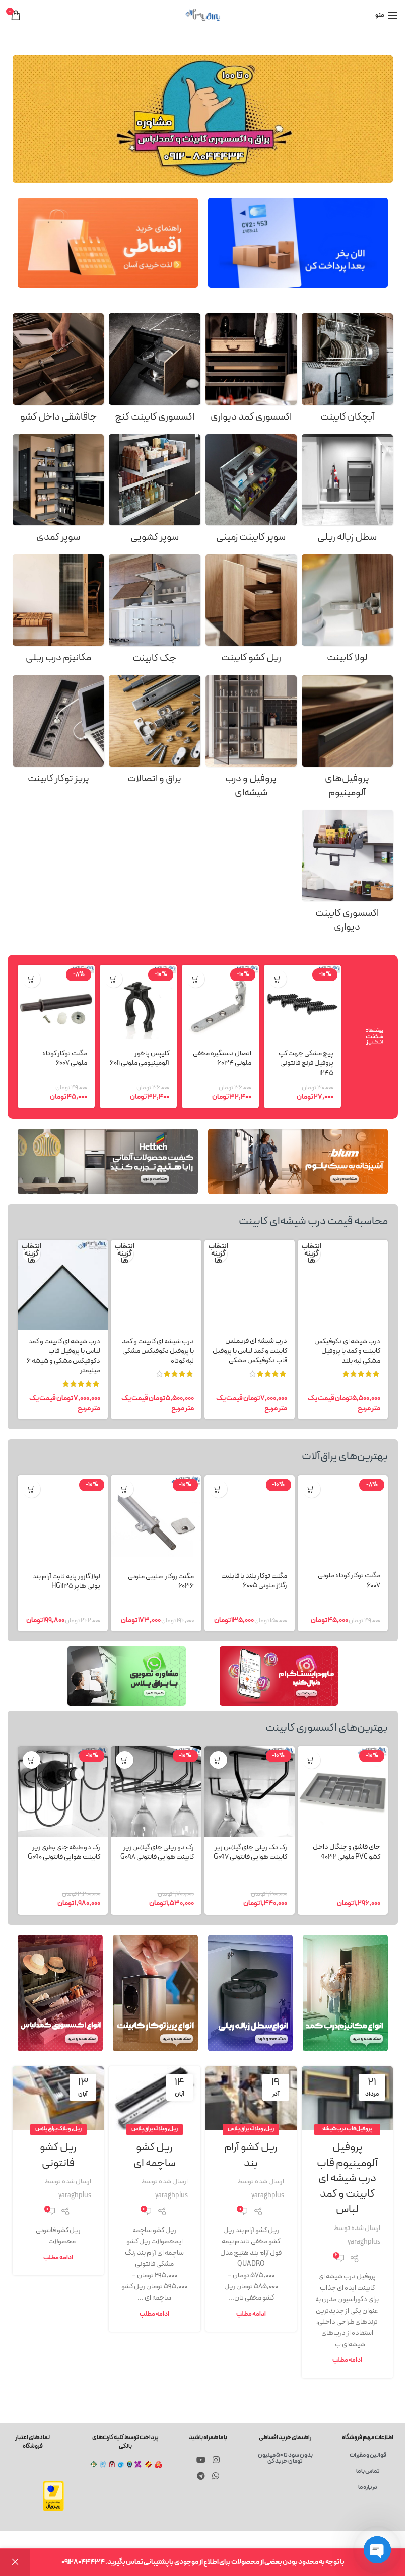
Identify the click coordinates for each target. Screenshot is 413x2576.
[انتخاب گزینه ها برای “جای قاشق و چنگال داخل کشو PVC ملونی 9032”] (312, 1760)
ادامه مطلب (347, 2360)
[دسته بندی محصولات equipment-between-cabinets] (347, 875)
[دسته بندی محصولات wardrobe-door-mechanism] (58, 612)
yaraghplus (364, 2242)
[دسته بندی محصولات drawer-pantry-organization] (154, 492)
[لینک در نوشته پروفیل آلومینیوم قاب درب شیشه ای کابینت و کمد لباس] (347, 2098)
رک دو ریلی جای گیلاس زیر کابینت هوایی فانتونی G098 (157, 1853)
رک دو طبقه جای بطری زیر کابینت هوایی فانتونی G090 (64, 1853)
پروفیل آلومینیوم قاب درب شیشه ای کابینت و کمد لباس (347, 2179)
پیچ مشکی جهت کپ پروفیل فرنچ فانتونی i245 (306, 1063)
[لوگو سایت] (203, 15)
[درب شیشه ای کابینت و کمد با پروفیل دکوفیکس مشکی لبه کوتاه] (156, 1285)
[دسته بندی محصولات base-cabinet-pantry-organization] (251, 492)
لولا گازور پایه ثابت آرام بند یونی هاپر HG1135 (66, 1582)
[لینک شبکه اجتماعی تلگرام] (201, 2476)
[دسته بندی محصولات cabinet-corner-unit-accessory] (154, 371)
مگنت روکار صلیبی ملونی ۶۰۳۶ (161, 1582)
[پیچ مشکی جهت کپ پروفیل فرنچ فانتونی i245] (302, 1003)
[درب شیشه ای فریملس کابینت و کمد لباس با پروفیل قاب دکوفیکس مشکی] (250, 1285)
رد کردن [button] (15, 2562)
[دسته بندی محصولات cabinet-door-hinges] (347, 612)
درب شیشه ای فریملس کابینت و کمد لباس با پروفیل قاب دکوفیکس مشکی (250, 1351)
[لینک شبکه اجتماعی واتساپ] (215, 2476)
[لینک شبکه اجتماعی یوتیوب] (201, 2460)
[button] (278, 979)
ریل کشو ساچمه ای (155, 2155)
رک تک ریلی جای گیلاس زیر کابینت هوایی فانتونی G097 (250, 1853)
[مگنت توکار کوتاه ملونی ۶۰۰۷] (56, 1003)
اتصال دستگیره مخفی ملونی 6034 (222, 1058)
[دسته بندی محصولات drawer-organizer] (58, 371)
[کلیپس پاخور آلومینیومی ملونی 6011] (138, 1003)
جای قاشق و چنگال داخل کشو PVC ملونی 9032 (347, 1852)
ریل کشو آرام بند (251, 2155)
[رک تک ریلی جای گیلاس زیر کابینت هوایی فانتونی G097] (250, 1791)
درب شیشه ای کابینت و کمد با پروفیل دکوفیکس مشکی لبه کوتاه (158, 1351)
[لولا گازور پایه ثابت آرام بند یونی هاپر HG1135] (63, 1520)
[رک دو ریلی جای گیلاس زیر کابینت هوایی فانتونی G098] (156, 1791)
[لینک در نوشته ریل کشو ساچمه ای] (154, 2098)
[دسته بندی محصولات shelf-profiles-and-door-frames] (251, 740)
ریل (270, 2129)
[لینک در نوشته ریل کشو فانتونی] (58, 2098)
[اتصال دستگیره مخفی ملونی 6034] (220, 1003)
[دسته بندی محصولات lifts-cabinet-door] (154, 612)
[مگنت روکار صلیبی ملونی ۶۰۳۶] (156, 1520)
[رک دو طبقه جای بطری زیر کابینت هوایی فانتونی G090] (63, 1791)
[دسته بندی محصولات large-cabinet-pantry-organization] (58, 492)
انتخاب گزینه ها (312, 1254)
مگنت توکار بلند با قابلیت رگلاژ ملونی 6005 (254, 1581)
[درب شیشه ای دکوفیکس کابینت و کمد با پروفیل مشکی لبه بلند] (343, 1285)
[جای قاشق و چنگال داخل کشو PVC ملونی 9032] (343, 1791)
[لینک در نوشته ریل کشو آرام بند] (251, 2098)
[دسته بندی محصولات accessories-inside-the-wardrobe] (251, 371)
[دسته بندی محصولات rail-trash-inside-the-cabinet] (347, 492)
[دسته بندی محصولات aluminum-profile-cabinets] (347, 740)
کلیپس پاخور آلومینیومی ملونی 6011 (140, 1058)
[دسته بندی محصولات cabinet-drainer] (347, 371)
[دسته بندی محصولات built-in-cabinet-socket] (58, 733)
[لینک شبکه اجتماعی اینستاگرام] (216, 2460)
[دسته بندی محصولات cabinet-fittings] (154, 733)
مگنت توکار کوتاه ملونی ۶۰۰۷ (65, 1058)
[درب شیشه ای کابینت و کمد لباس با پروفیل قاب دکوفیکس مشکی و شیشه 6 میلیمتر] (63, 1285)
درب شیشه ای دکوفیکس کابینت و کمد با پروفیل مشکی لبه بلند (347, 1351)
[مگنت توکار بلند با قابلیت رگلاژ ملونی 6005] (250, 1520)
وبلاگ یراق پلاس (246, 2129)
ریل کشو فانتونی (58, 2155)
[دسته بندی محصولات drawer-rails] (251, 612)
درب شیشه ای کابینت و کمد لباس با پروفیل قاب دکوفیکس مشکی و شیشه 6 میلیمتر (63, 1356)
